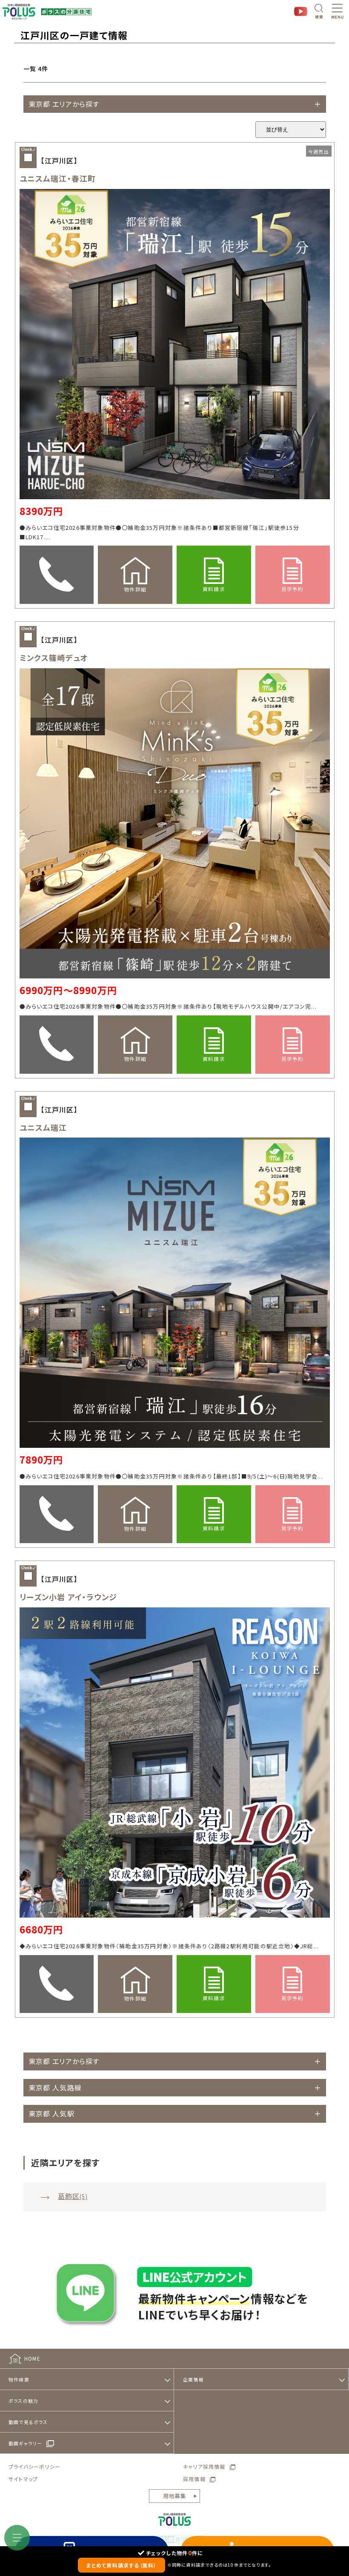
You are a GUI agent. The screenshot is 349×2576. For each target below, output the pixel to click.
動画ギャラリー (25, 2443)
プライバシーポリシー (34, 2466)
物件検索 (19, 2379)
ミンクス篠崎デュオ (54, 658)
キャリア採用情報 (204, 2466)
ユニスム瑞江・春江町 (58, 178)
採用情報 (194, 2479)
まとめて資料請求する (122, 2565)
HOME (32, 2358)
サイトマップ (23, 2479)
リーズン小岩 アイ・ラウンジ (69, 1597)
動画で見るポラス (28, 2422)
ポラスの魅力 (23, 2401)
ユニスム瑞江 (43, 1127)
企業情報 (193, 2379)
